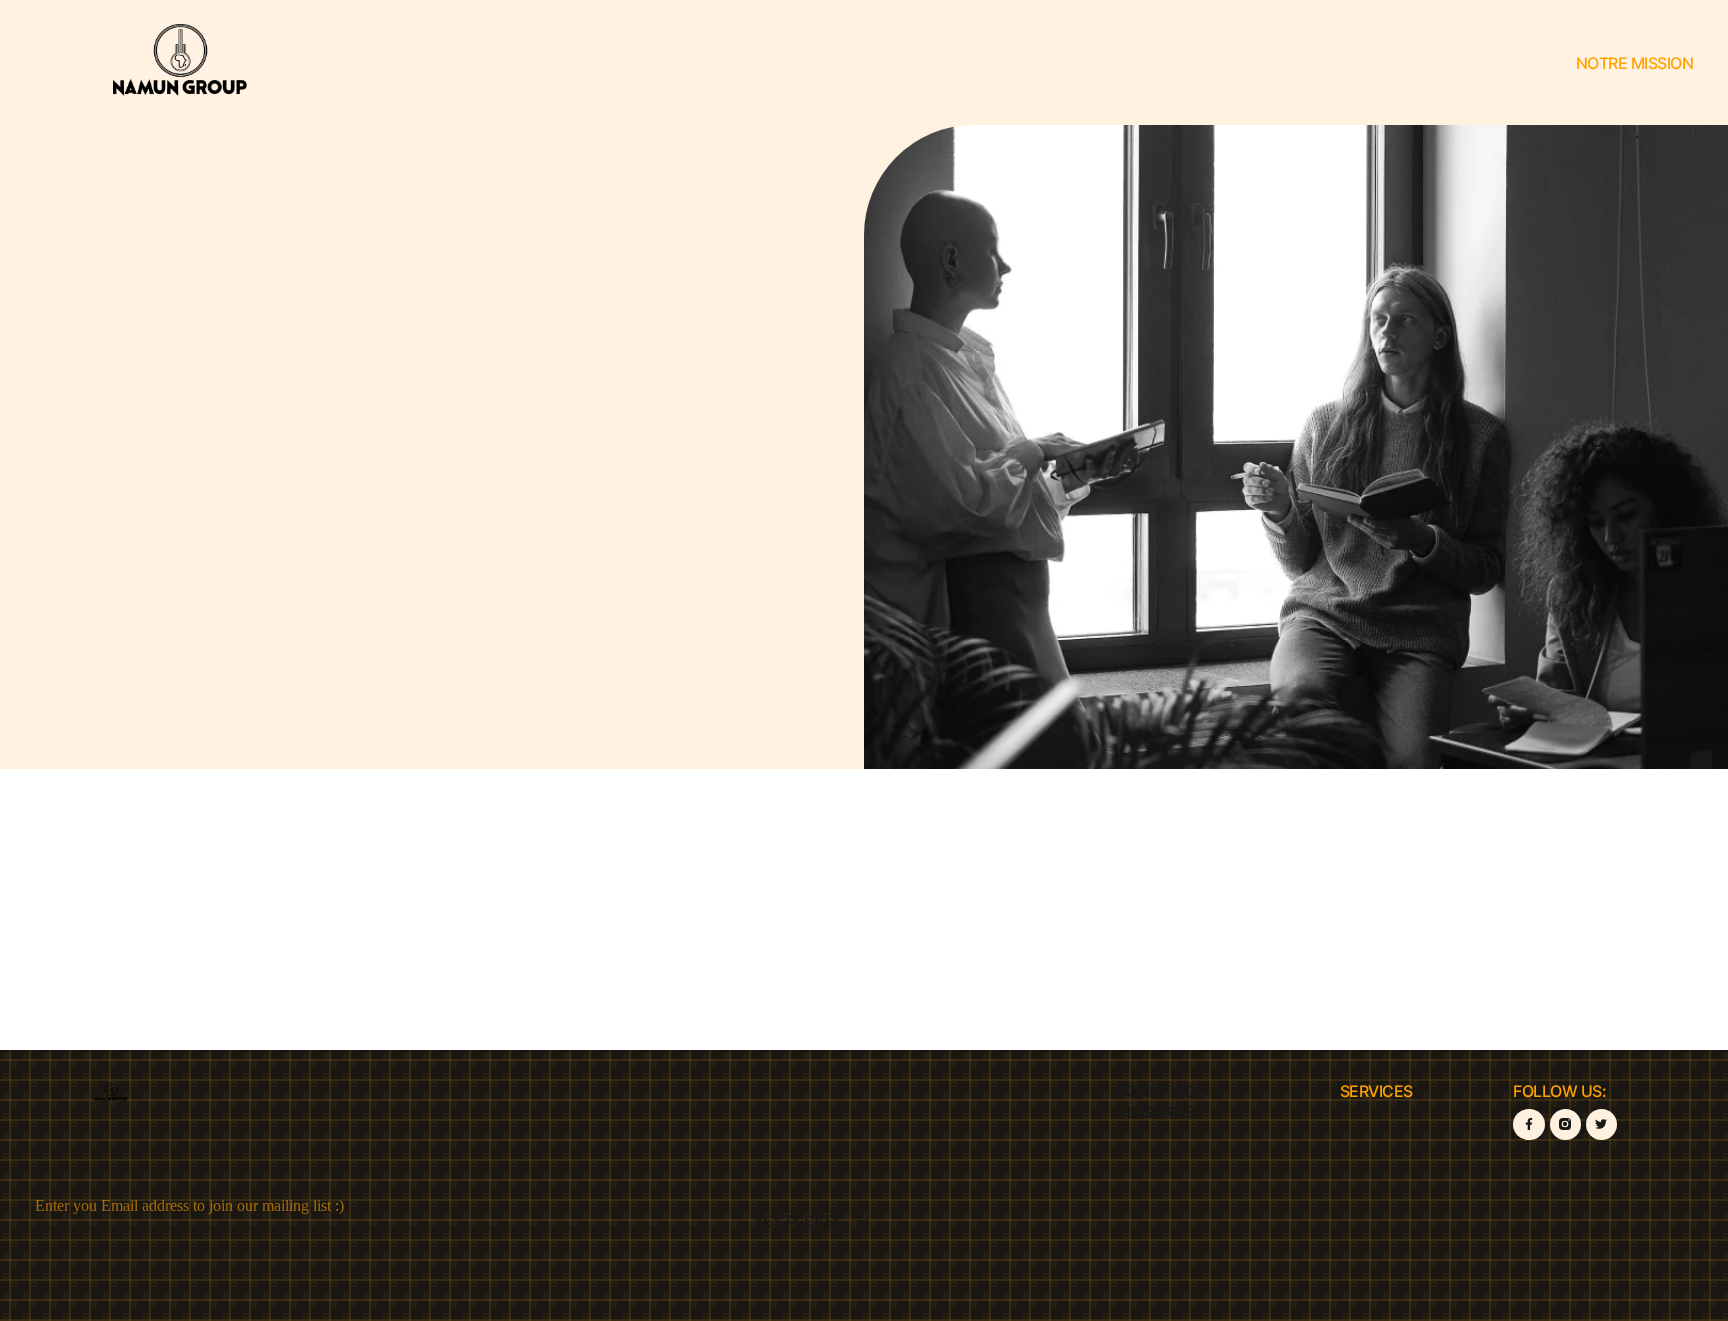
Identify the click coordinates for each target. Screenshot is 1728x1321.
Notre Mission (1635, 63)
